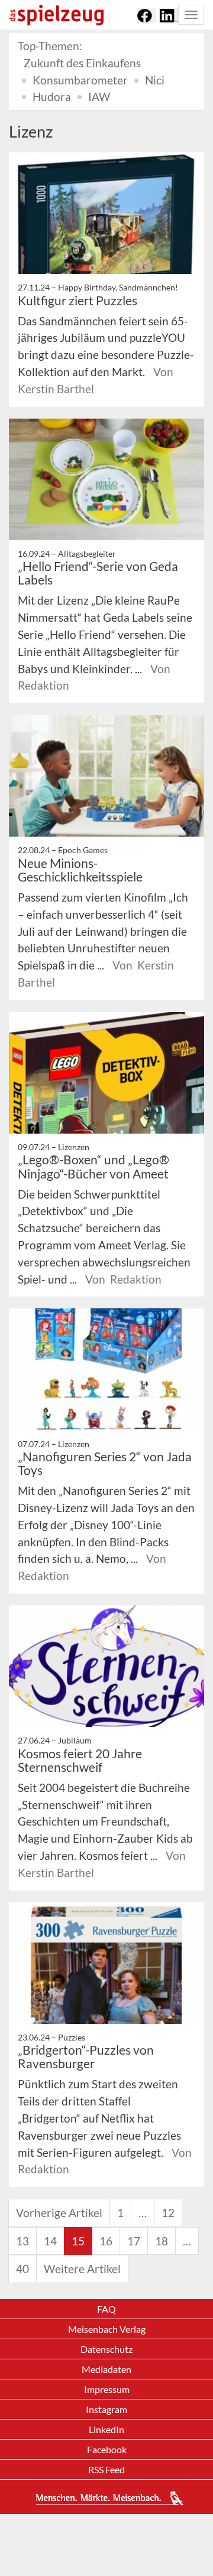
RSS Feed (106, 2469)
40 (22, 2269)
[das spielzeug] (56, 15)
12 (168, 2213)
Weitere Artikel (82, 2269)
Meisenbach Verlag (107, 2329)
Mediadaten (106, 2369)
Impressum (107, 2389)
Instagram (106, 2409)
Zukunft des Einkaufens (82, 63)
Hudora (52, 97)
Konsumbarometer (80, 80)
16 (106, 2241)
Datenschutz (106, 2349)
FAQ (106, 2309)
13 (22, 2241)
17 (134, 2241)
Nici (155, 80)
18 (162, 2241)
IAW (99, 97)
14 (50, 2241)
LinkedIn (106, 2429)
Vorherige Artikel (59, 2213)
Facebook (107, 2449)
